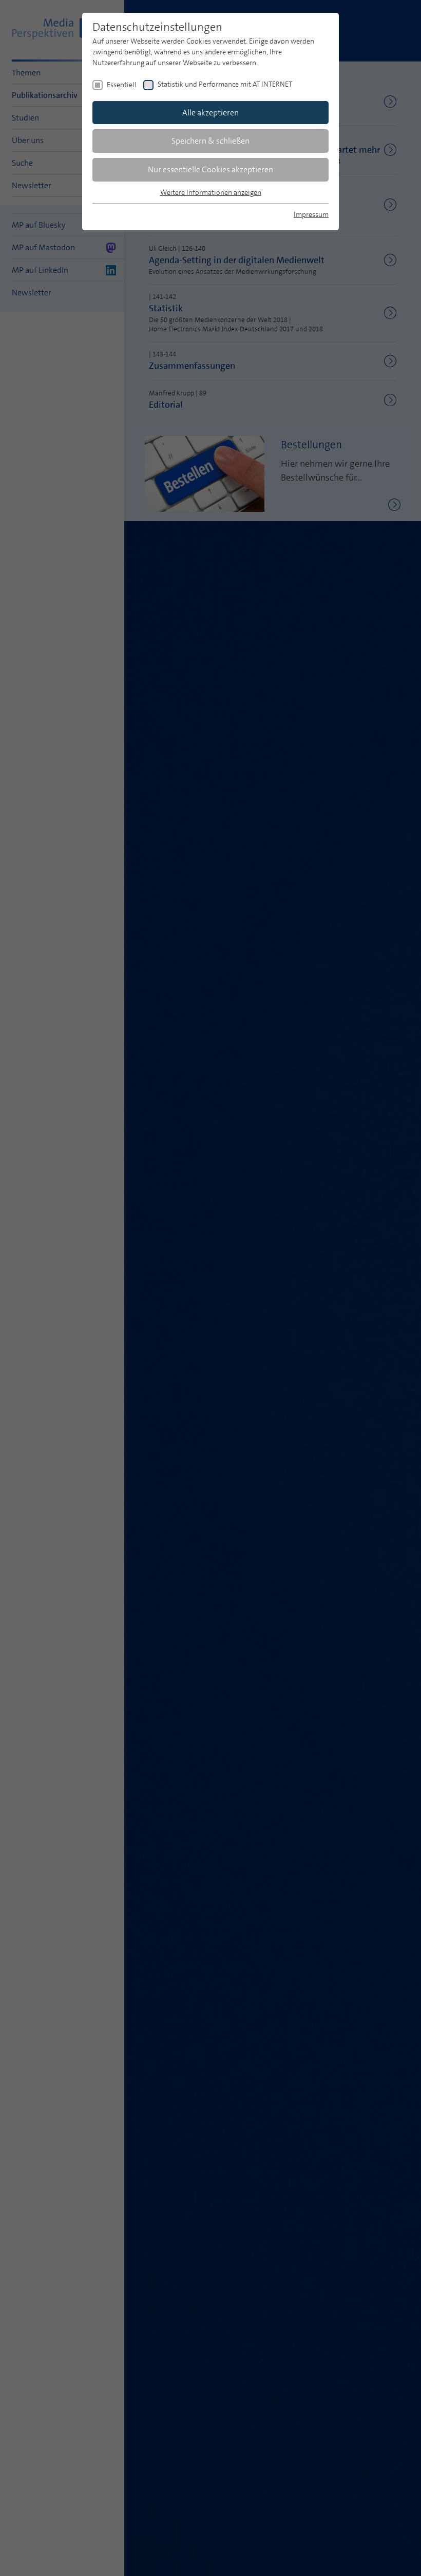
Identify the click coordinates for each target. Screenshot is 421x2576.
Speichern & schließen (210, 141)
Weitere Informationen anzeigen (211, 192)
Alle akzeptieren (210, 113)
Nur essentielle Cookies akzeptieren (210, 169)
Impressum (311, 214)
